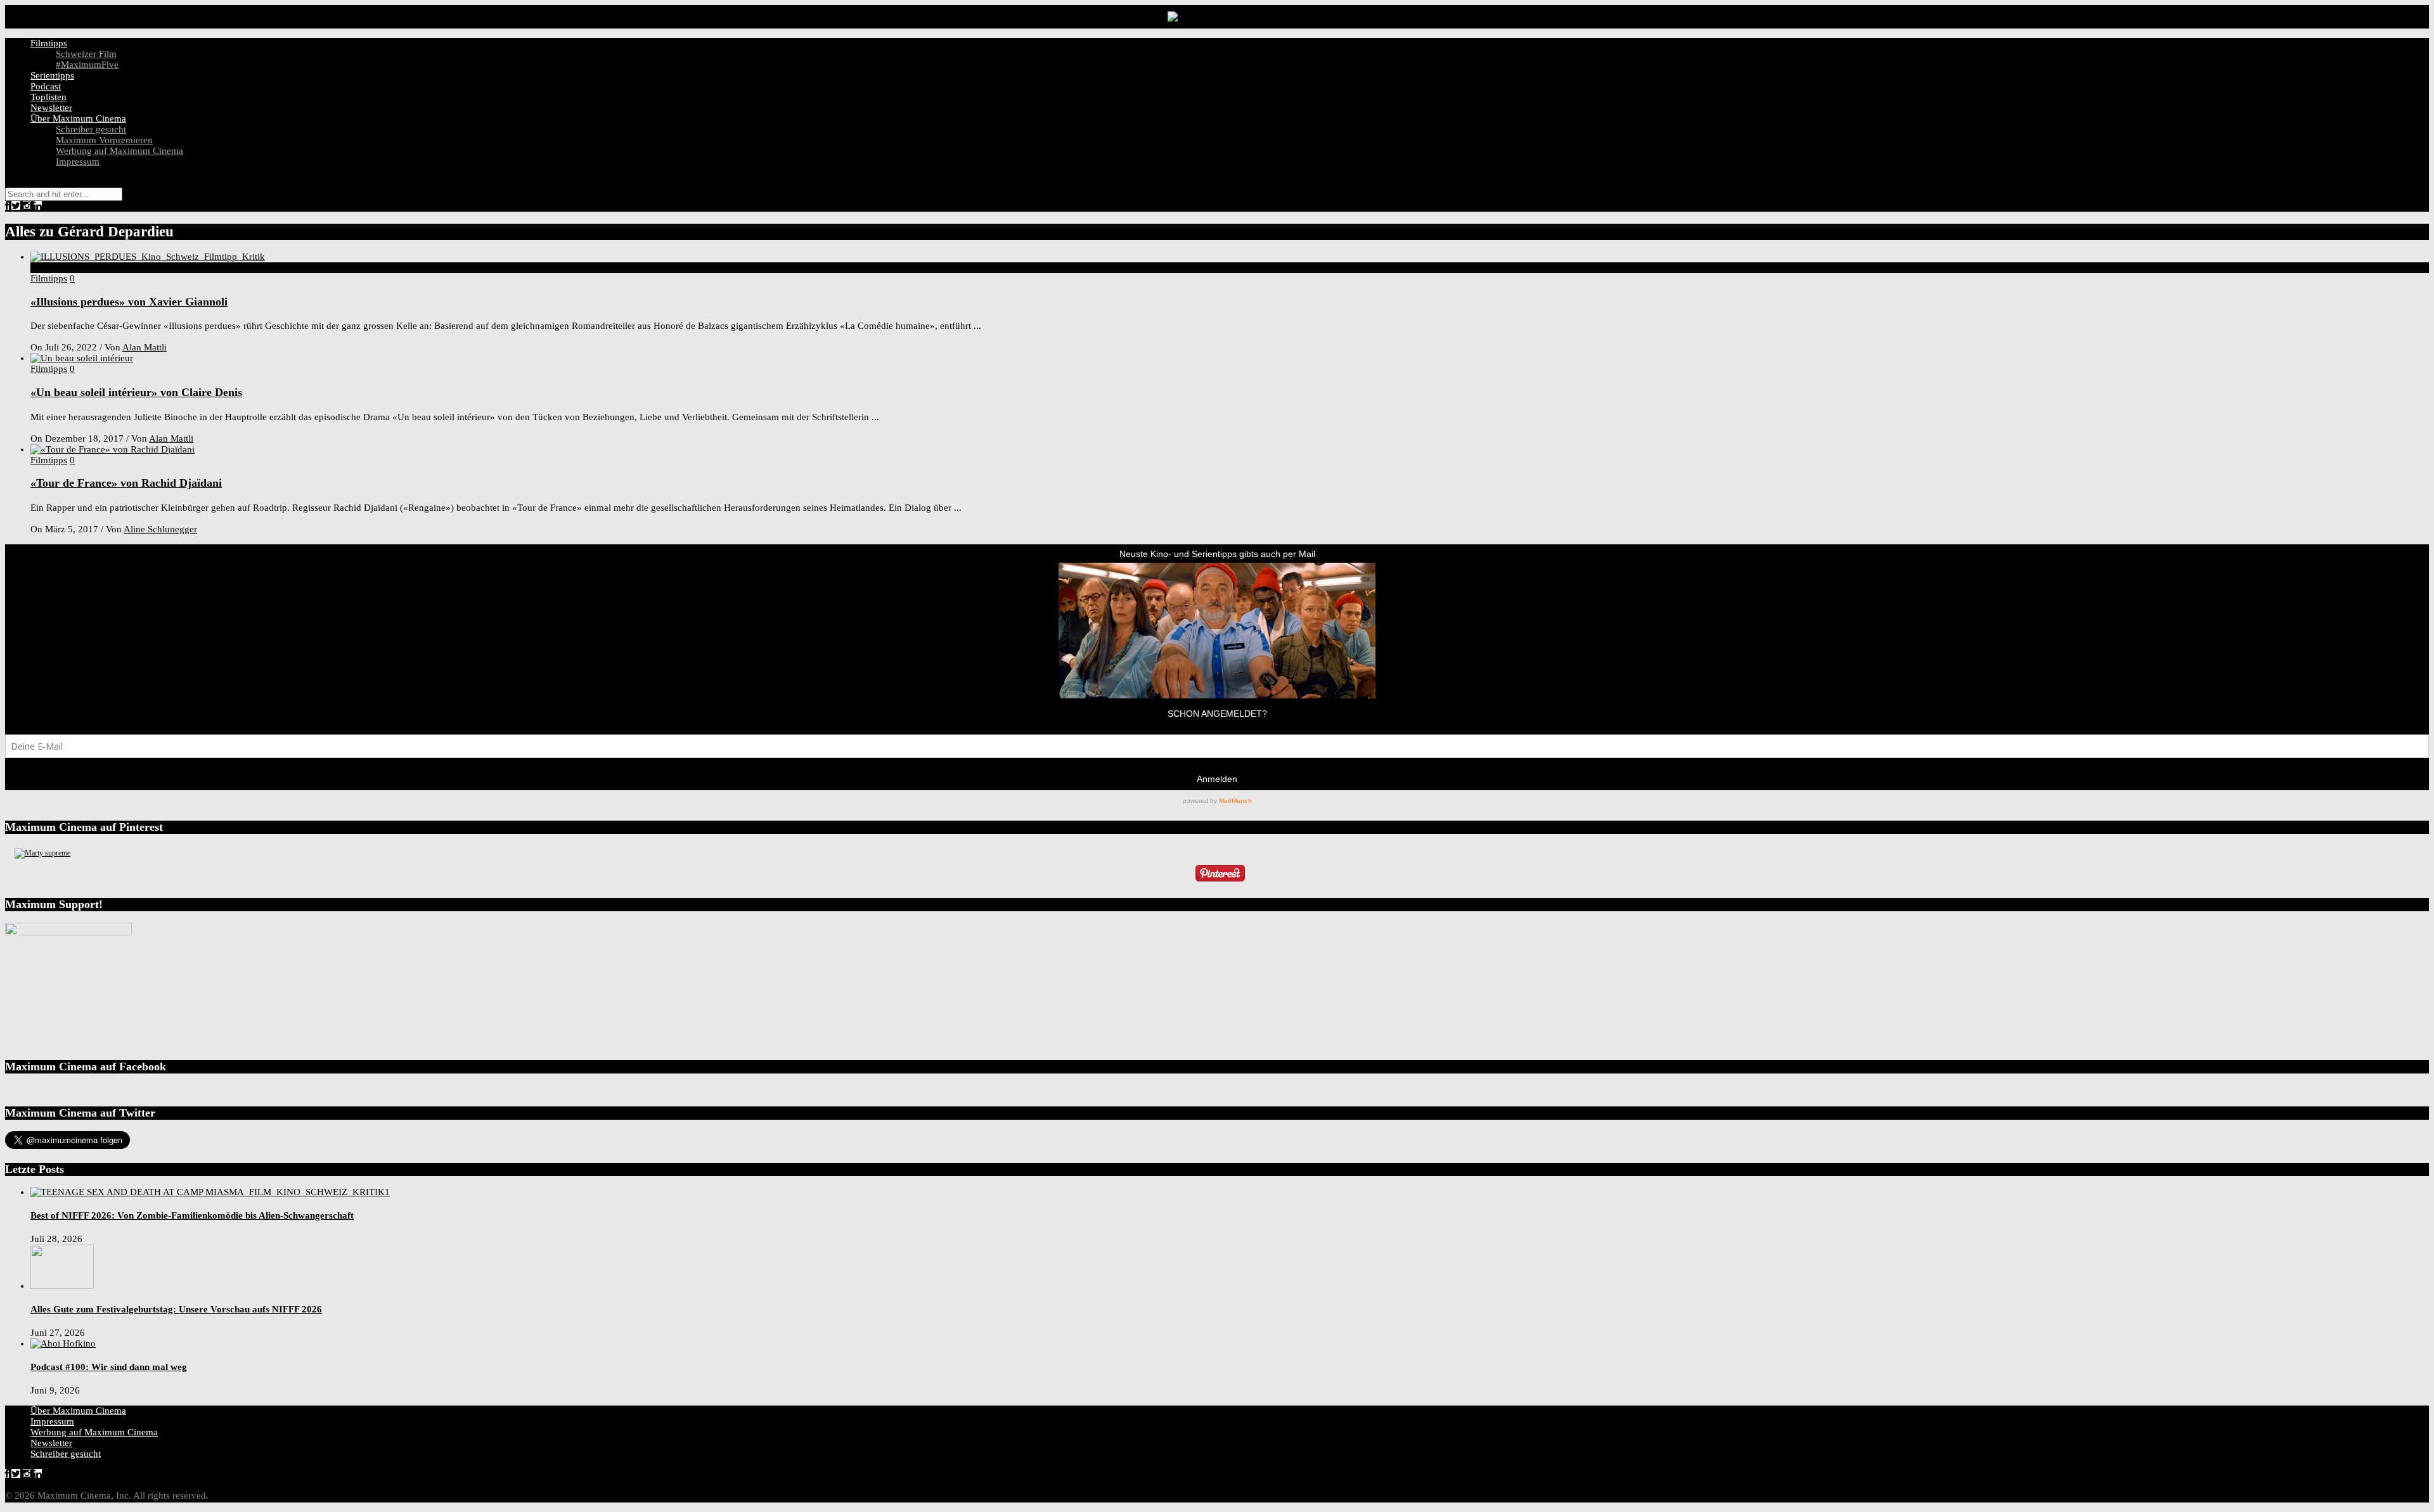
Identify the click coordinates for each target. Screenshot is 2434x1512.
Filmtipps (49, 43)
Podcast (46, 86)
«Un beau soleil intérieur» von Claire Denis (136, 392)
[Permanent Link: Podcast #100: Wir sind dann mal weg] (63, 1343)
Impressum (78, 162)
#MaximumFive (87, 65)
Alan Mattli (145, 347)
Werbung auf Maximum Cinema (119, 151)
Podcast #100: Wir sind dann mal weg (109, 1367)
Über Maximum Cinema (78, 119)
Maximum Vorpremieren (104, 140)
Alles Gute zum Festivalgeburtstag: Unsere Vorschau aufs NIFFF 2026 (176, 1309)
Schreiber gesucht (91, 129)
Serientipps (52, 75)
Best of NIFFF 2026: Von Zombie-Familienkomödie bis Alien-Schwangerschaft (192, 1215)
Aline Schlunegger (160, 529)
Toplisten (48, 97)
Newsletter (51, 108)
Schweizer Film (86, 54)
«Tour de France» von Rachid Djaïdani (126, 483)
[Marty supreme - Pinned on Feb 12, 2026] (42, 853)
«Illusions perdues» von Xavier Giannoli (129, 302)
